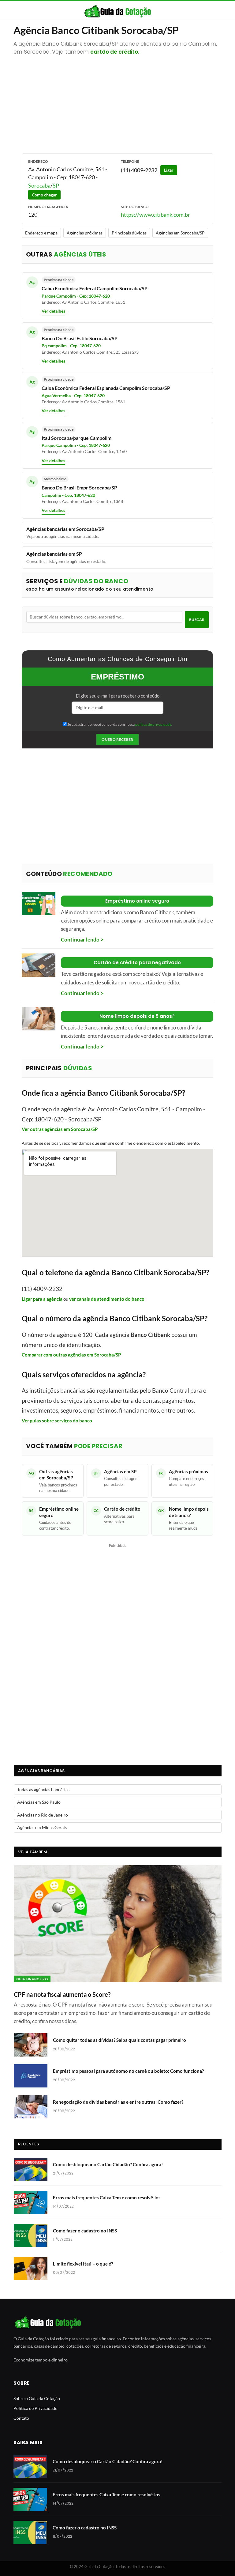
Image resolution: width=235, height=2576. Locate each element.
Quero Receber (117, 739)
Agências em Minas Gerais (42, 1827)
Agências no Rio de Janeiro (43, 1815)
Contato (21, 2418)
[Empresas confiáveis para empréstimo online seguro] (39, 904)
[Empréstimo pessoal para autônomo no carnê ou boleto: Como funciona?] (31, 2076)
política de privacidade (153, 724)
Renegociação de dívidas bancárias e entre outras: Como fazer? (118, 2102)
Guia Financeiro (32, 1979)
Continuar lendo (80, 940)
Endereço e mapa (41, 233)
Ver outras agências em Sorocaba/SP (60, 1129)
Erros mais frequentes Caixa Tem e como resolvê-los (107, 2197)
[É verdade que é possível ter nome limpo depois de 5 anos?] (39, 1019)
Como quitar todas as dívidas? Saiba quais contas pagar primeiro (119, 2040)
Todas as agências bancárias (43, 1789)
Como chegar (44, 195)
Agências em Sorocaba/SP (180, 233)
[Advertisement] (118, 101)
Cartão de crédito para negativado (137, 963)
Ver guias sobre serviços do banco (57, 1421)
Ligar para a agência (42, 1299)
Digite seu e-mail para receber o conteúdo (118, 696)
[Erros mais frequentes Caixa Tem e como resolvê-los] (31, 2202)
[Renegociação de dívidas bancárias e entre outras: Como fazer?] (31, 2107)
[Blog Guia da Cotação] (118, 11)
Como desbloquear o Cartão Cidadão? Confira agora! (108, 2164)
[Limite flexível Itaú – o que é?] (31, 2269)
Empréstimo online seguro (137, 901)
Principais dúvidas (129, 233)
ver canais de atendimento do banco (107, 1299)
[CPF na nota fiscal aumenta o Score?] (118, 1924)
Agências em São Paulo (39, 1802)
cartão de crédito (114, 52)
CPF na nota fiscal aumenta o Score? (62, 1994)
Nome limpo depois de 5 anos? (137, 1016)
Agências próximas (85, 233)
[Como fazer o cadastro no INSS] (31, 2235)
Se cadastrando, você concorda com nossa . (119, 724)
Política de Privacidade (35, 2408)
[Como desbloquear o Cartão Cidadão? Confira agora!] (31, 2169)
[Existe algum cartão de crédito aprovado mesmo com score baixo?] (39, 965)
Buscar (197, 620)
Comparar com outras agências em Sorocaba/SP (71, 1355)
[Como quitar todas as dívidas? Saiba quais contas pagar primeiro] (31, 2045)
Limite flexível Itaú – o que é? (83, 2264)
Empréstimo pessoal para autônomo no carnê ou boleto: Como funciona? (128, 2071)
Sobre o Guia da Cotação (37, 2398)
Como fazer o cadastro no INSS (85, 2231)
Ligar (169, 170)
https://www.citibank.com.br (155, 215)
